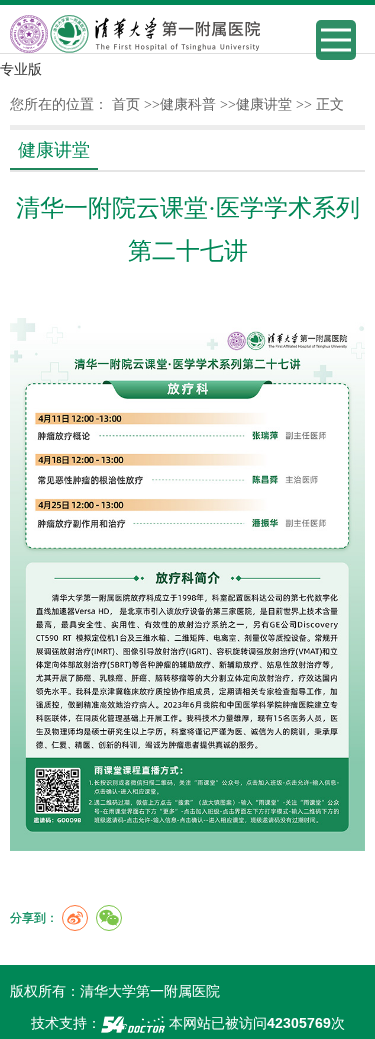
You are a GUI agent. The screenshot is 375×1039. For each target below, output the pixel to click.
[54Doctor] (133, 1023)
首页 (126, 104)
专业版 (21, 69)
